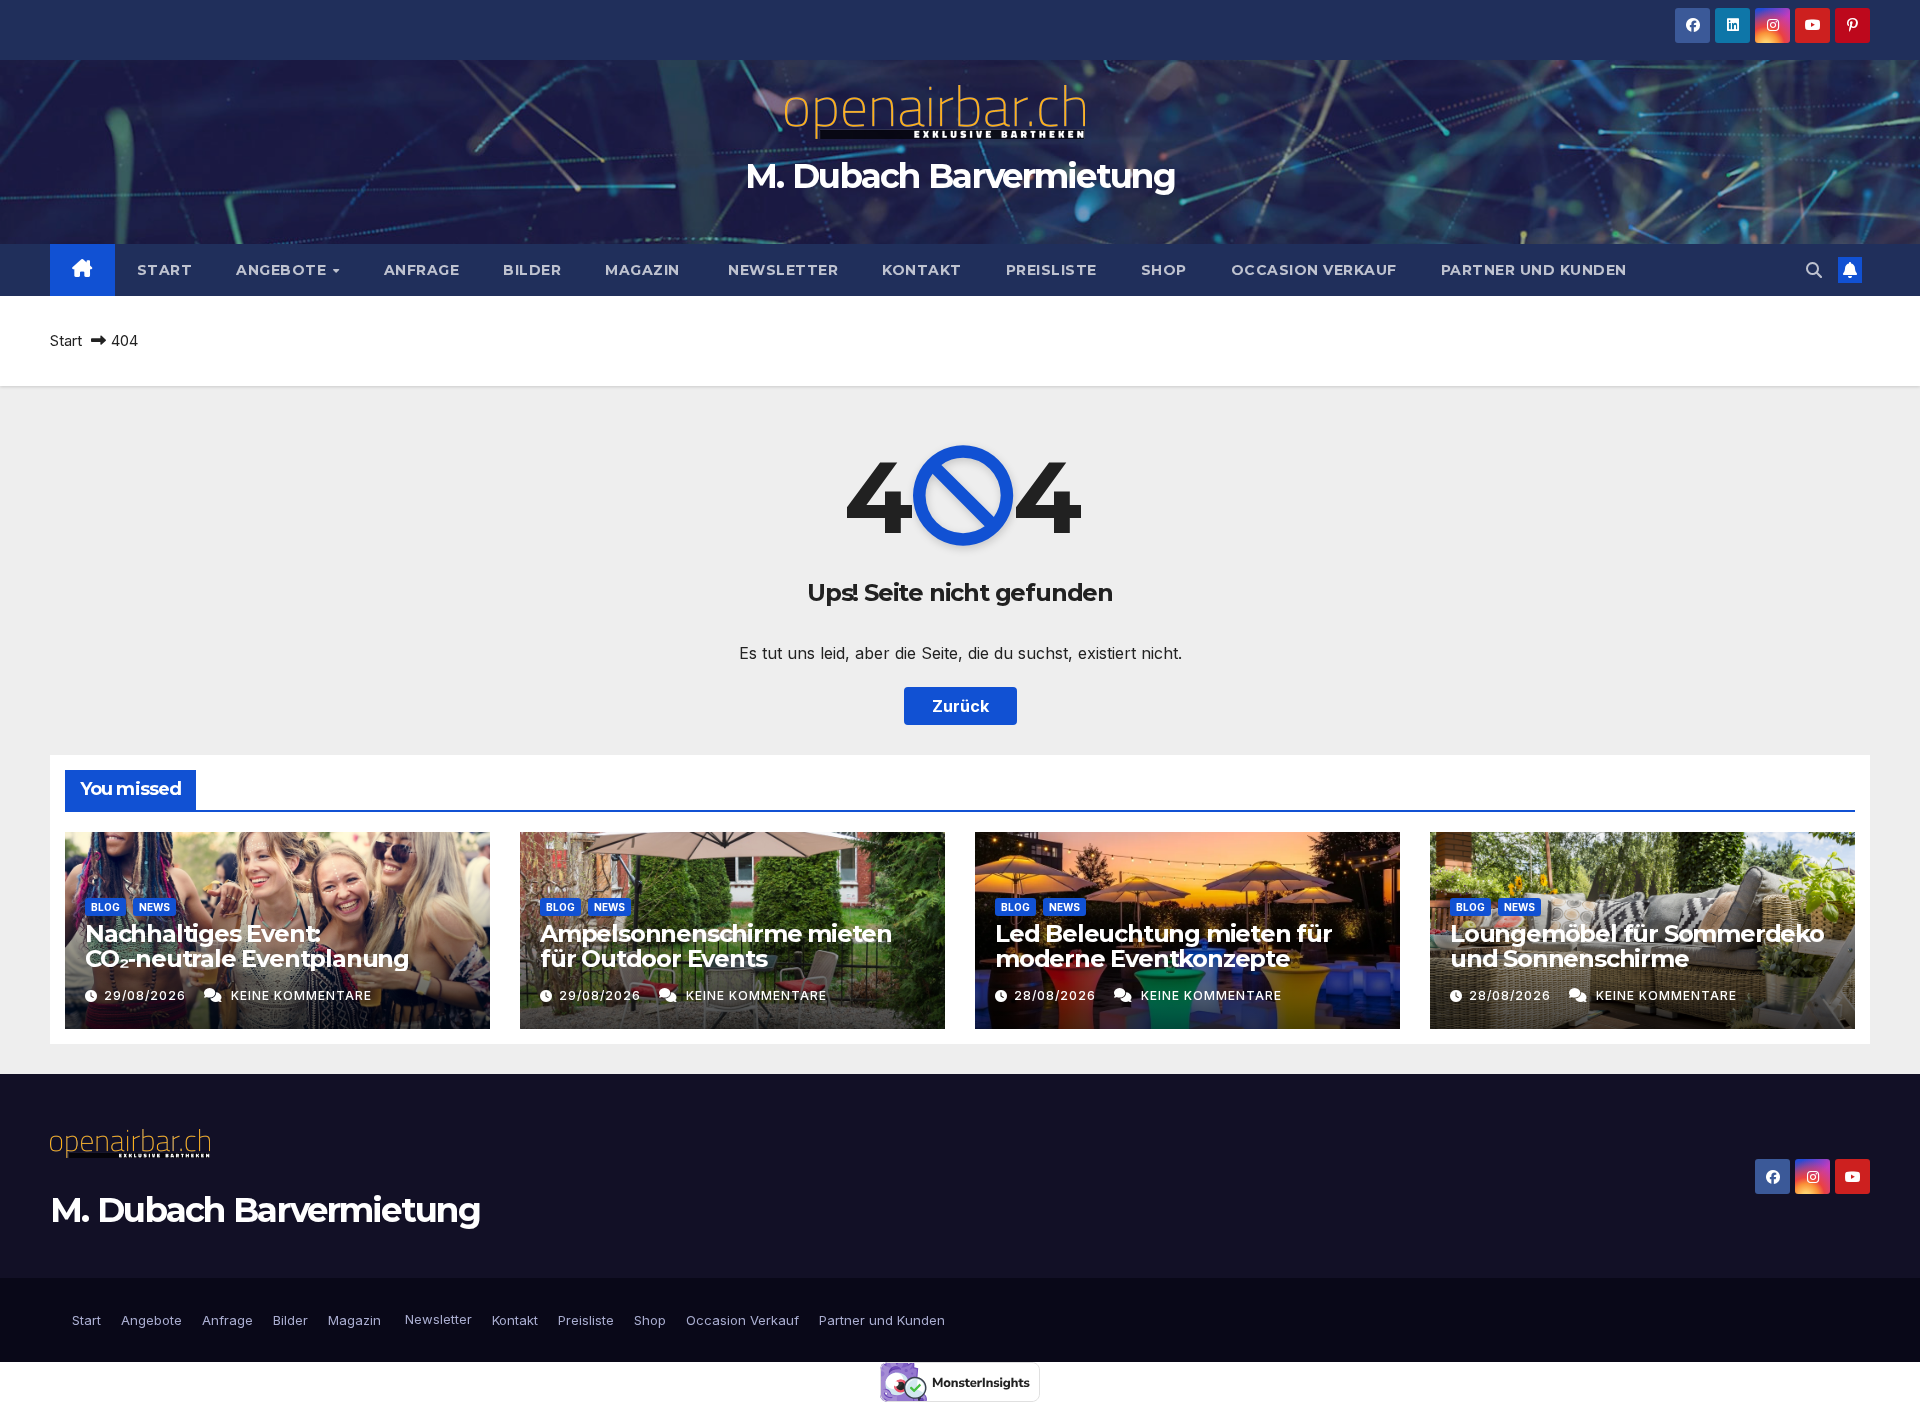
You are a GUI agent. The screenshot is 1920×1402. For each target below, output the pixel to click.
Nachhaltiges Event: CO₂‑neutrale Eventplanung (247, 946)
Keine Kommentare (301, 995)
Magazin (642, 270)
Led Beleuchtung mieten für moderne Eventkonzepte (1163, 946)
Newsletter (781, 270)
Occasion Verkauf (1314, 270)
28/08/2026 (1057, 995)
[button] (1814, 270)
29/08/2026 (147, 995)
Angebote (283, 270)
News (154, 907)
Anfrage (422, 270)
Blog (105, 907)
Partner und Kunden (1534, 270)
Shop (1164, 270)
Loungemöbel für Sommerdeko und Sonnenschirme (1637, 946)
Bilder (532, 270)
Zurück (960, 706)
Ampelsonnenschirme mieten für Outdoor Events (716, 946)
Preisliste (1051, 270)
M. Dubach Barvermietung (960, 176)
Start (165, 270)
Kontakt (922, 270)
